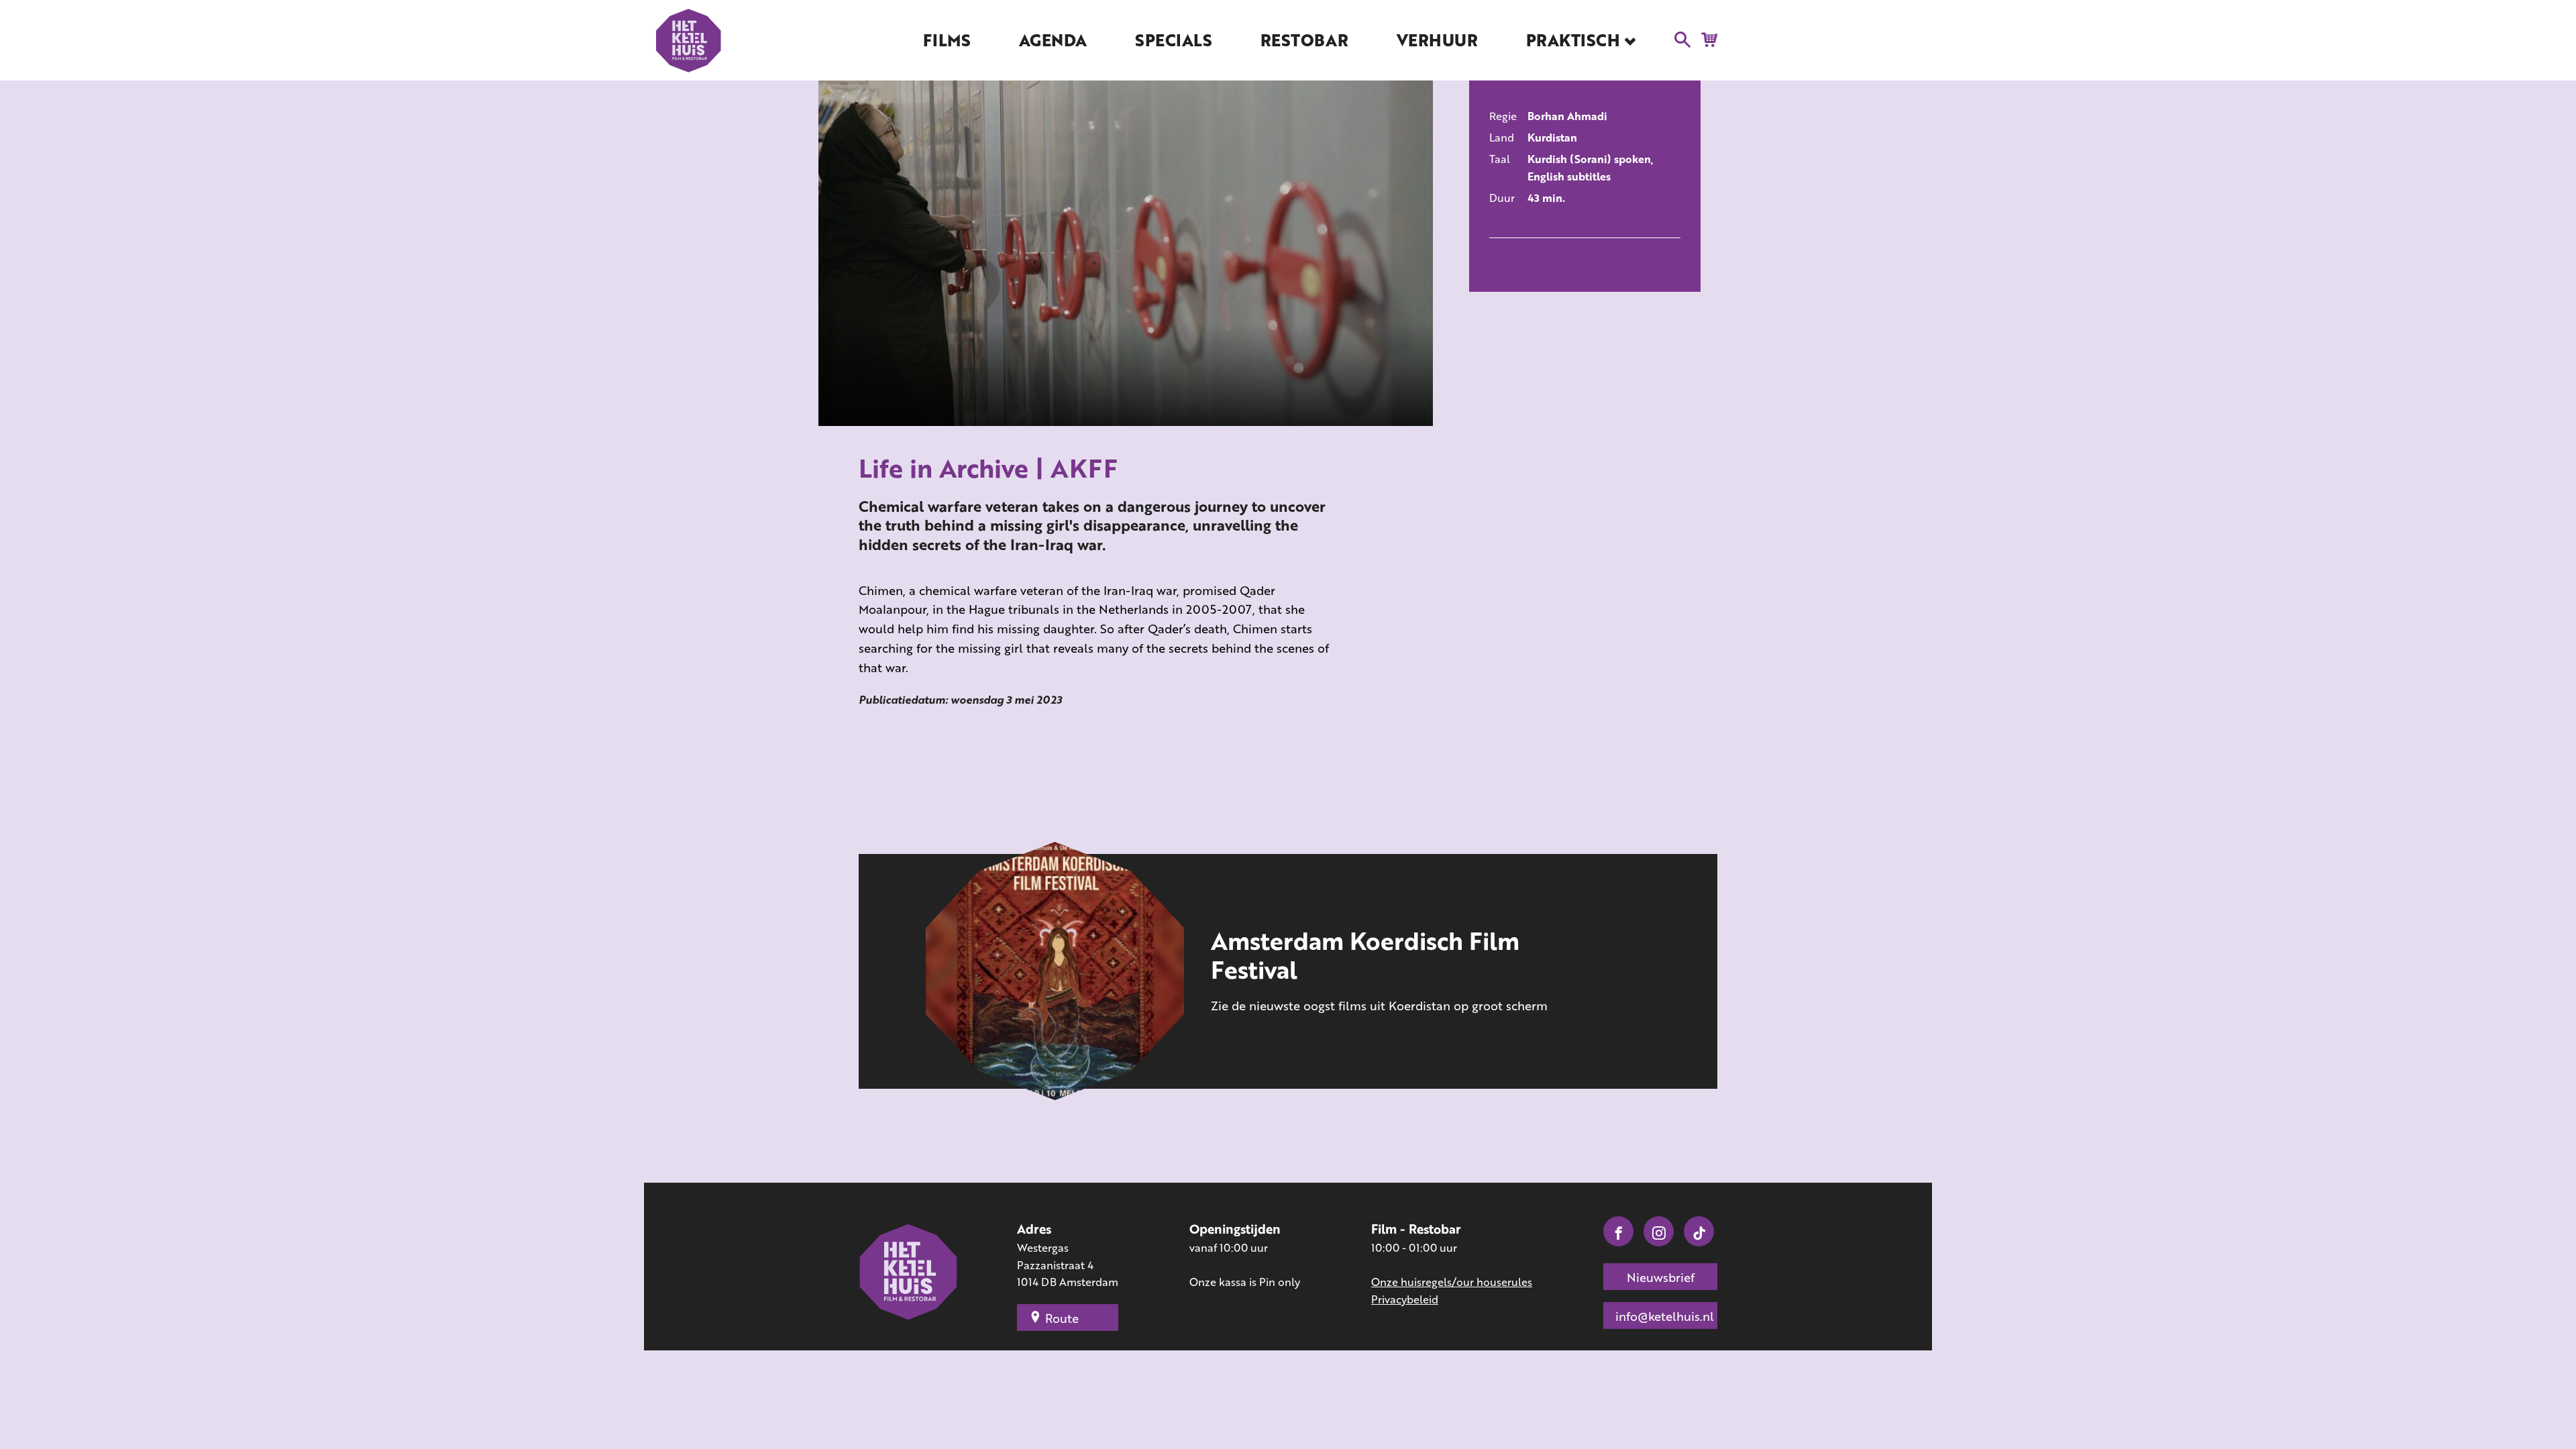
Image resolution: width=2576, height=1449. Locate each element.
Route (1062, 1318)
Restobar (1304, 40)
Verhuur (1437, 40)
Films (947, 40)
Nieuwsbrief (1661, 1277)
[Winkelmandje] (1706, 39)
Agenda (1053, 40)
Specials (1173, 40)
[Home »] (909, 1273)
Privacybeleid (1405, 1299)
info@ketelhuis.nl (1665, 1316)
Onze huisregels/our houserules (1452, 1282)
